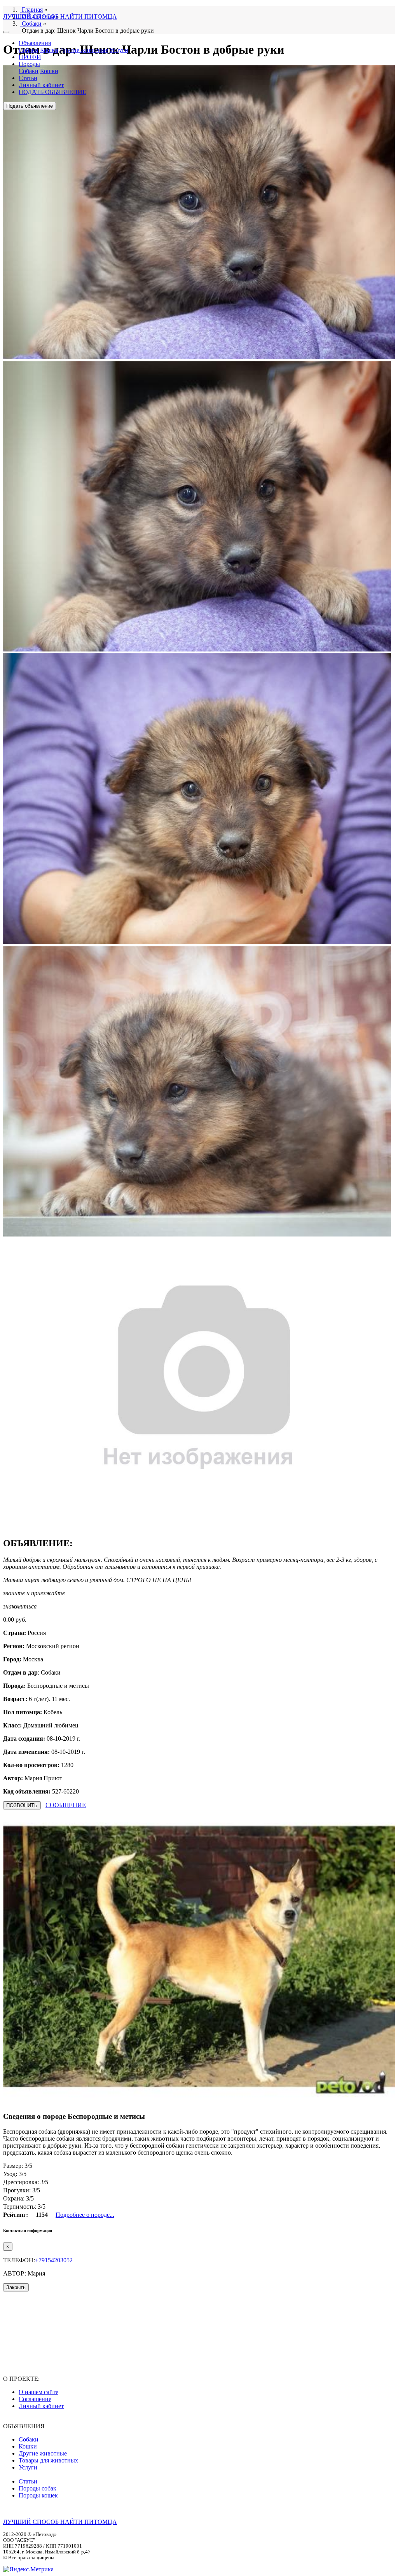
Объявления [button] (35, 43)
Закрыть (16, 2287)
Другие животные (84, 50)
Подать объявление (30, 106)
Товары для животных (48, 2460)
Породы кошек (38, 2495)
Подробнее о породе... (85, 2215)
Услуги (119, 50)
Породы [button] (29, 64)
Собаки (29, 50)
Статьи (28, 78)
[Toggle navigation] (6, 32)
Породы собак (38, 2488)
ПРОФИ (30, 57)
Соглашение (35, 2399)
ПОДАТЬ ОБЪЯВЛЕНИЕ (52, 92)
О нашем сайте (38, 2392)
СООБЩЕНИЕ (66, 1805)
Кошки (49, 50)
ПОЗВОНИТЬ (22, 1805)
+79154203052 (54, 2260)
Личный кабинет (41, 85)
